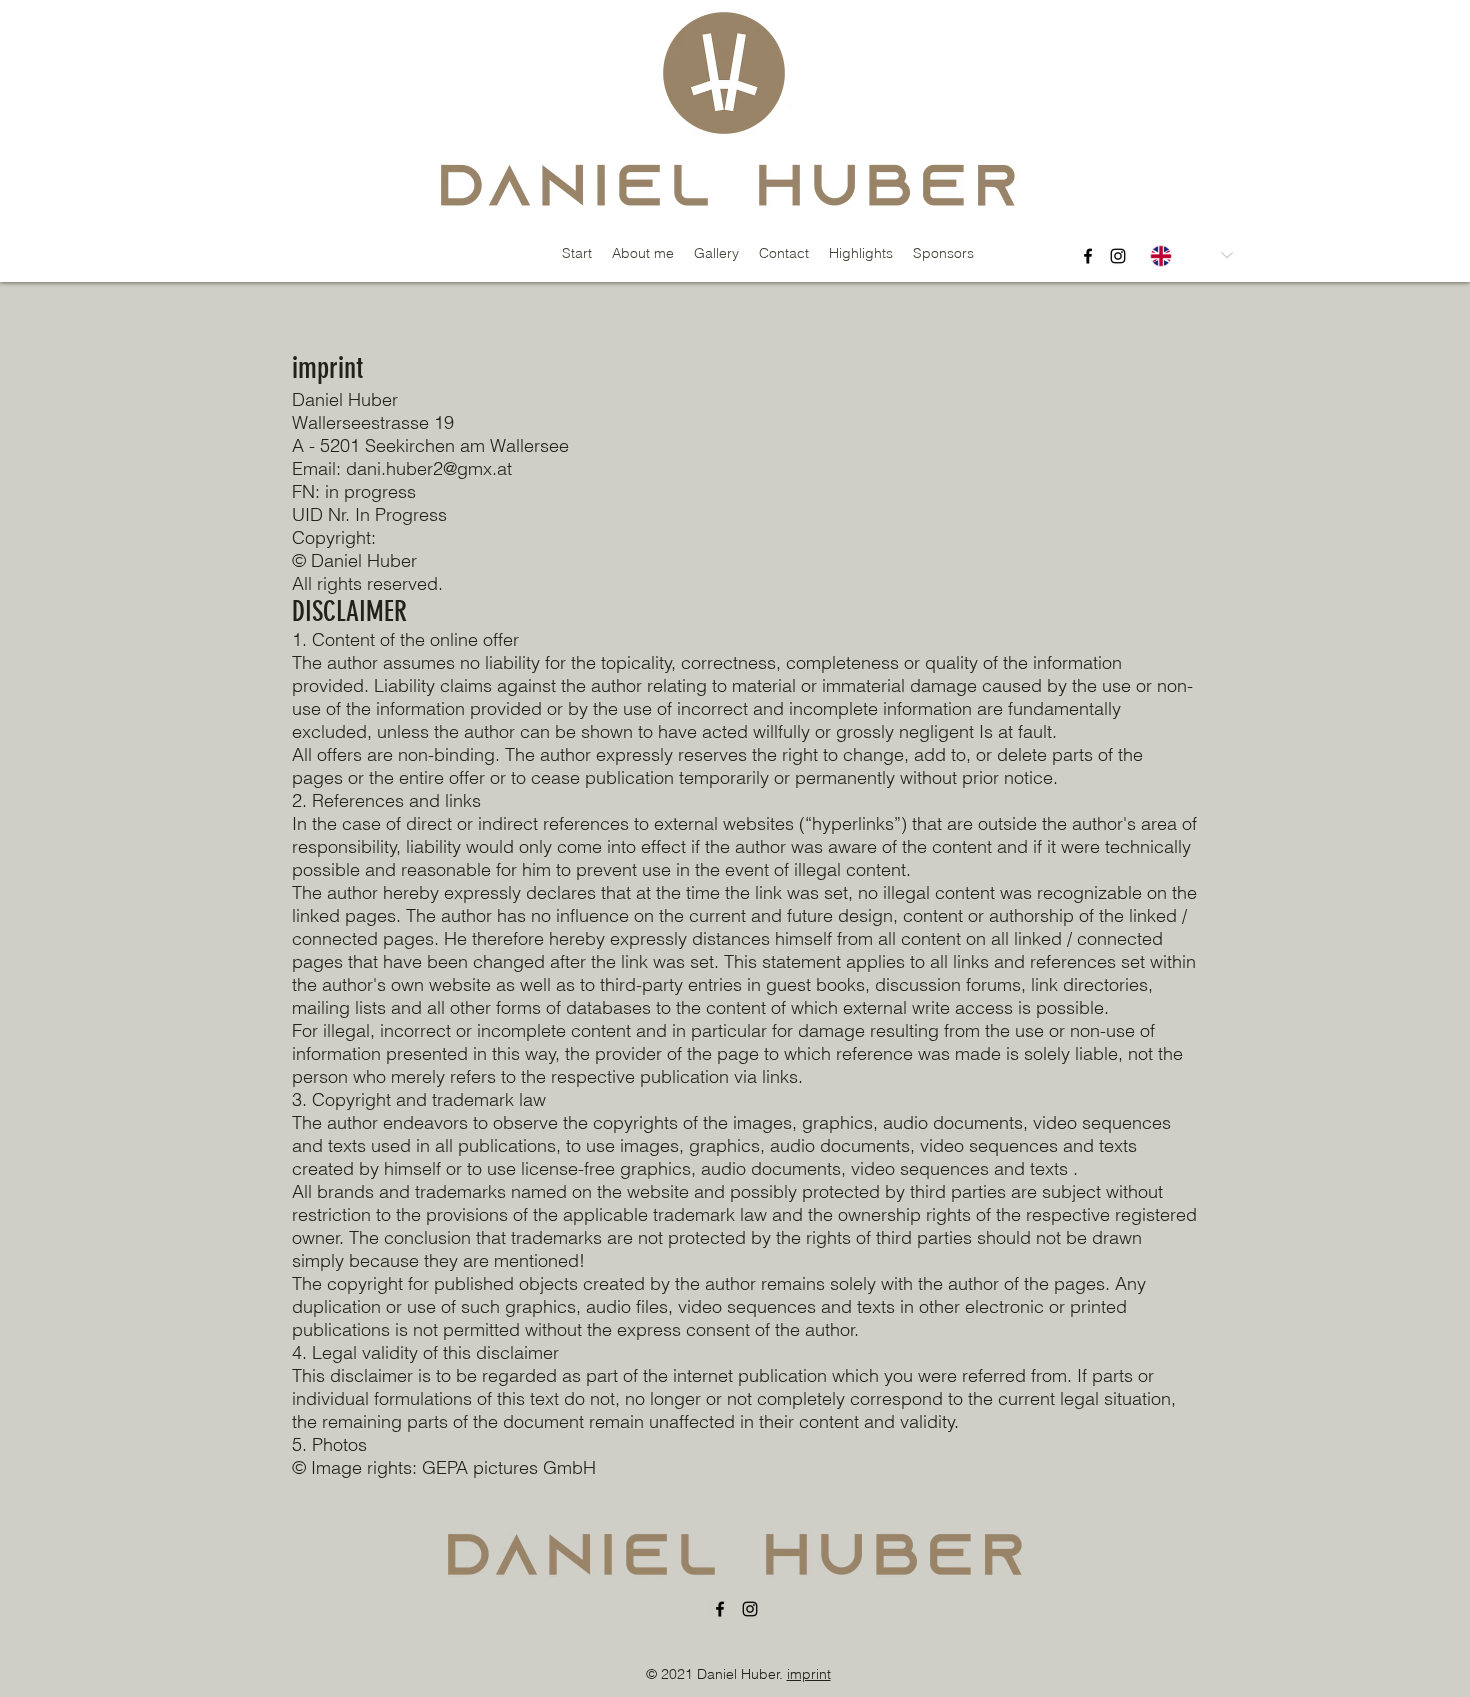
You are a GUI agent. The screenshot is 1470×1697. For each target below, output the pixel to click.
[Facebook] (1088, 256)
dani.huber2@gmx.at (429, 468)
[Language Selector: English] (1191, 255)
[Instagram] (1118, 256)
